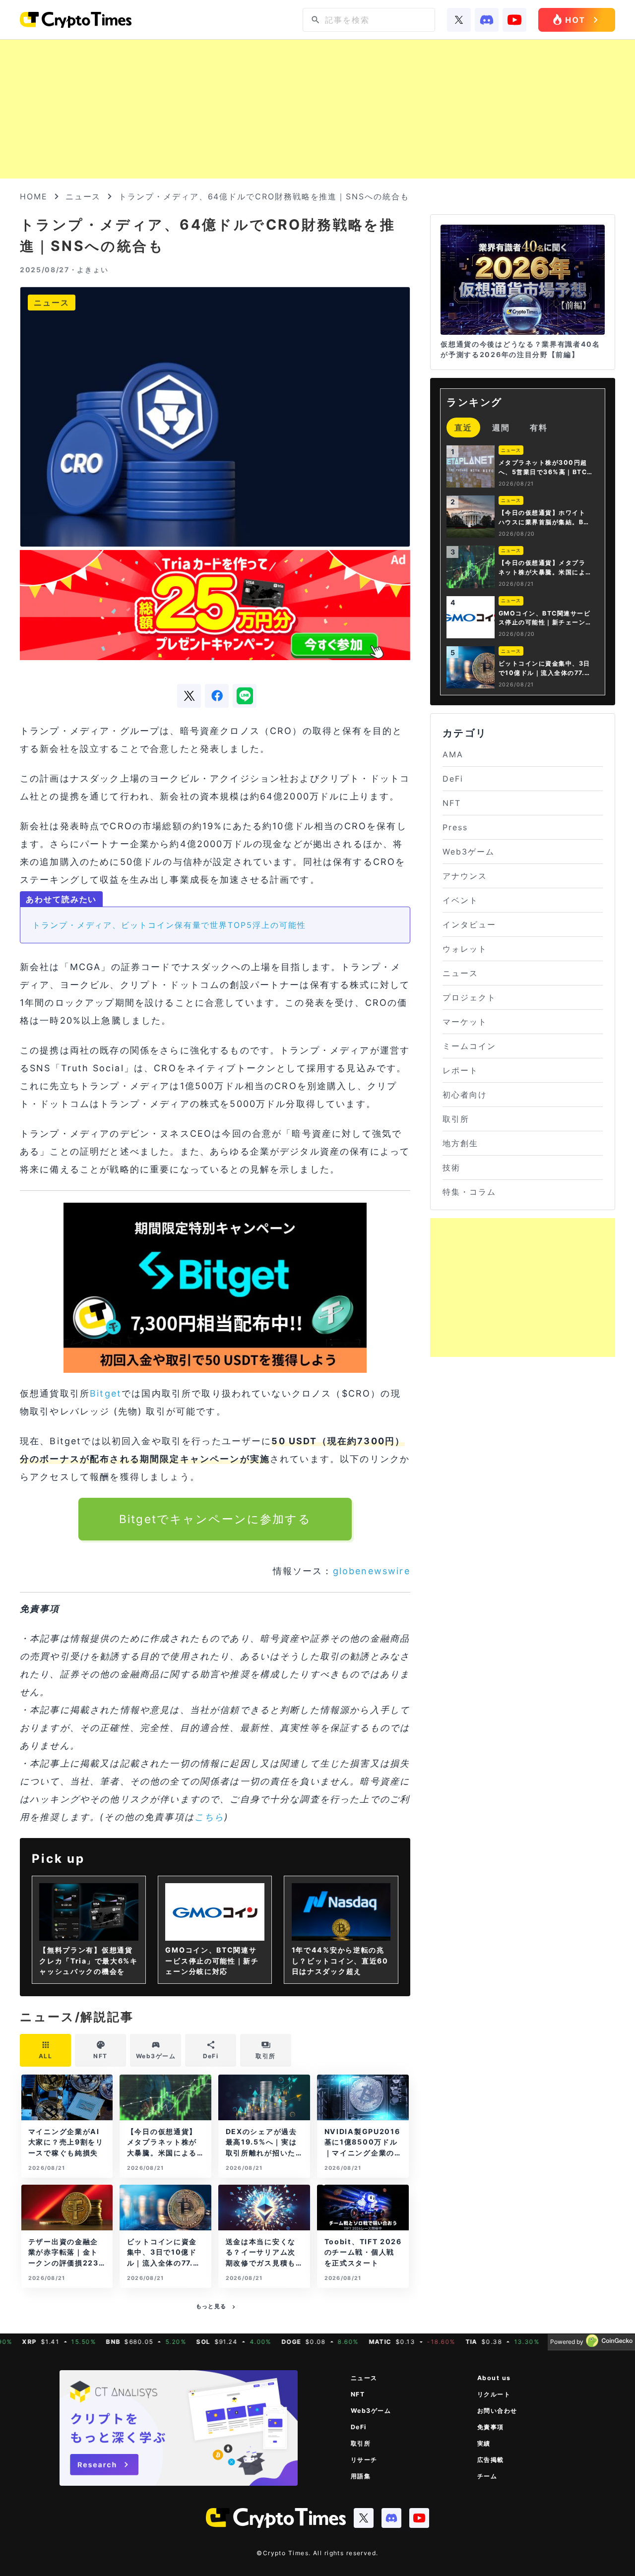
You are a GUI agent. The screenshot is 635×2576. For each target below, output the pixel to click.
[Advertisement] (317, 109)
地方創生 (460, 1143)
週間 (501, 428)
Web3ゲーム (468, 852)
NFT (452, 803)
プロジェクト (469, 997)
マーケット (465, 1022)
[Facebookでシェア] (217, 696)
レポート (460, 1070)
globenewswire (372, 1571)
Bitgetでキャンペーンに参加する (215, 1519)
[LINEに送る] (245, 696)
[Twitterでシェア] (189, 696)
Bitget (106, 1393)
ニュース (83, 196)
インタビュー (469, 924)
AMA (453, 754)
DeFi (453, 779)
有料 (539, 428)
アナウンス (465, 876)
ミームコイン (469, 1046)
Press (455, 827)
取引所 (456, 1119)
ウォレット (465, 949)
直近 (463, 428)
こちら (209, 1817)
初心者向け (465, 1095)
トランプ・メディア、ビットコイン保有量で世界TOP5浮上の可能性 (169, 925)
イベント (460, 900)
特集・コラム (469, 1192)
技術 (451, 1167)
